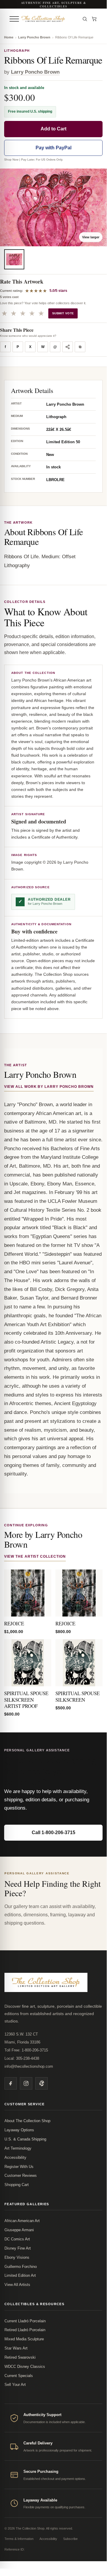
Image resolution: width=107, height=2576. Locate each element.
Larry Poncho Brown (34, 37)
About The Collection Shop (27, 2121)
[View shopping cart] (94, 19)
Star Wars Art (16, 2348)
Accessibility (15, 2157)
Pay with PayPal (53, 148)
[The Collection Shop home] (49, 19)
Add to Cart (53, 129)
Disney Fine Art (18, 2248)
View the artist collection (35, 1556)
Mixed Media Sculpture (24, 2339)
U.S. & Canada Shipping (25, 2139)
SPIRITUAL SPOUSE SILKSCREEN (78, 1696)
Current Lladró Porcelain (25, 2321)
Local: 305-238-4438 (22, 2058)
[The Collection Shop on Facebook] (11, 2083)
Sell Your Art (15, 2385)
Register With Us (19, 2167)
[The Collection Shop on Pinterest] (41, 2083)
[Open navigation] (14, 19)
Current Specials (19, 2376)
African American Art (22, 2221)
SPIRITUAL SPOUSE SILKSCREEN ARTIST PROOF (26, 1700)
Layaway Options (19, 2130)
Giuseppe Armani (19, 2230)
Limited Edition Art (20, 2275)
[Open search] (85, 19)
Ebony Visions (17, 2257)
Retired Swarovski (20, 2357)
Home (9, 37)
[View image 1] (14, 259)
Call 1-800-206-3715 (53, 1833)
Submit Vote (63, 313)
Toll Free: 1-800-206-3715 (26, 2050)
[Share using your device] (68, 347)
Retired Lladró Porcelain (25, 2330)
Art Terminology (18, 2148)
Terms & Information (19, 2539)
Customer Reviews (21, 2175)
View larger (91, 237)
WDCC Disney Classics (25, 2367)
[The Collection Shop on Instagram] (26, 2083)
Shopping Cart (17, 2185)
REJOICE (14, 1623)
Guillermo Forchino (21, 2267)
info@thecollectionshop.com (29, 2066)
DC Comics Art (17, 2239)
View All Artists (17, 2285)
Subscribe (70, 2539)
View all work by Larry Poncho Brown (49, 1087)
